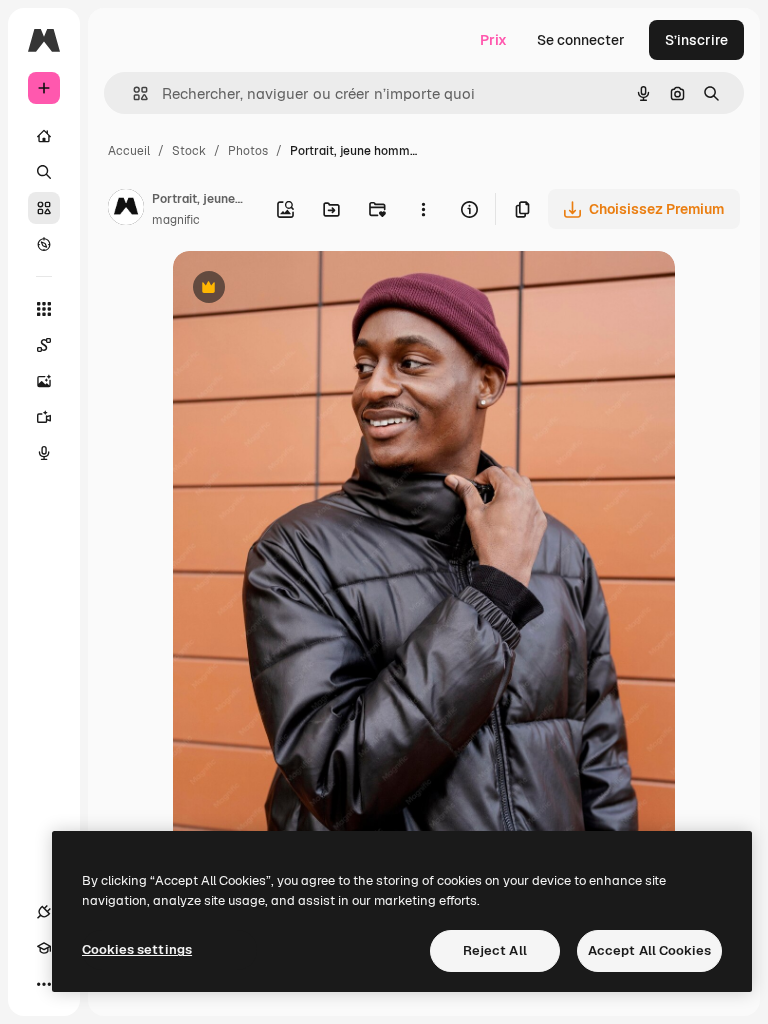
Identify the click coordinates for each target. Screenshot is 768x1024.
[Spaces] (44, 345)
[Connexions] (44, 912)
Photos (248, 151)
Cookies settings (137, 949)
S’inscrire (696, 40)
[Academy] (44, 948)
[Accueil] (44, 136)
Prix (493, 40)
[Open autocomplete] (132, 93)
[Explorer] (44, 244)
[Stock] (44, 208)
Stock (189, 151)
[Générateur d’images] (44, 381)
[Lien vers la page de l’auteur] (126, 210)
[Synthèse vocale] (44, 453)
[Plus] (44, 984)
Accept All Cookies (649, 950)
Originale (305, 289)
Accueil (129, 151)
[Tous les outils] (44, 309)
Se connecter (581, 40)
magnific (176, 220)
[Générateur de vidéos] (44, 417)
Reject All (495, 950)
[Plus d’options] (423, 209)
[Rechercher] (44, 172)
